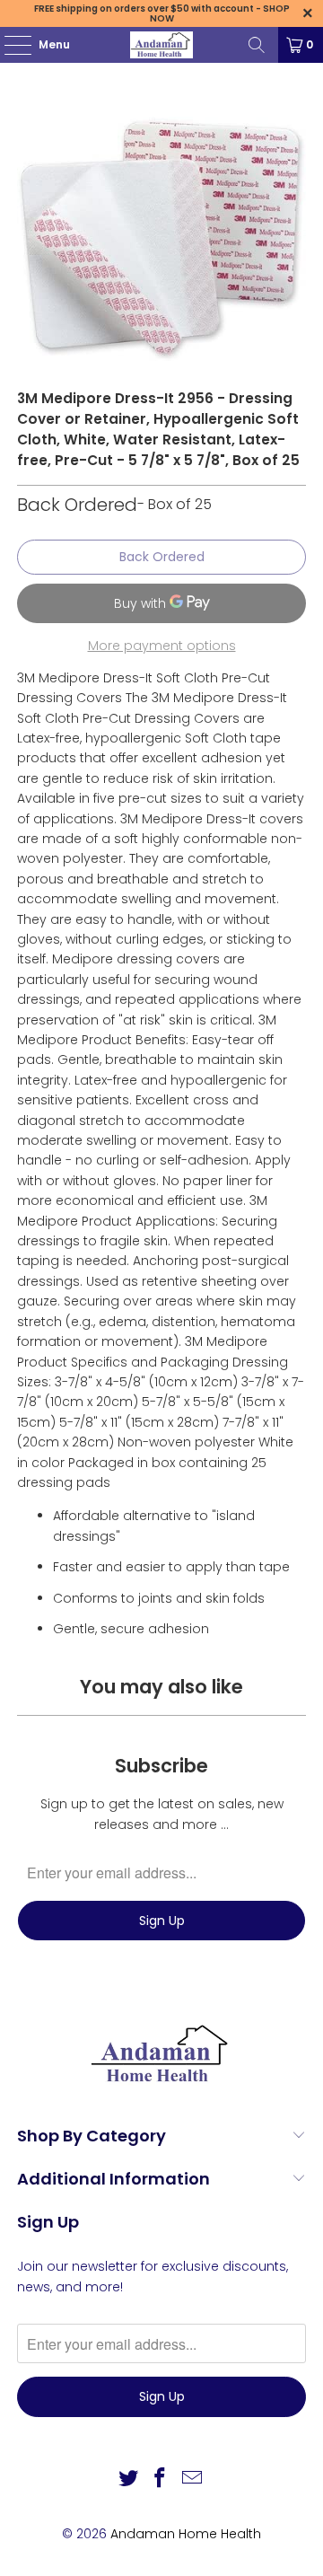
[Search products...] (257, 45)
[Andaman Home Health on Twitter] (128, 2479)
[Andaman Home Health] (161, 45)
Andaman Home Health (186, 2534)
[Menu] (9, 45)
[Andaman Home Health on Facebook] (161, 2479)
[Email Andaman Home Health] (193, 2479)
